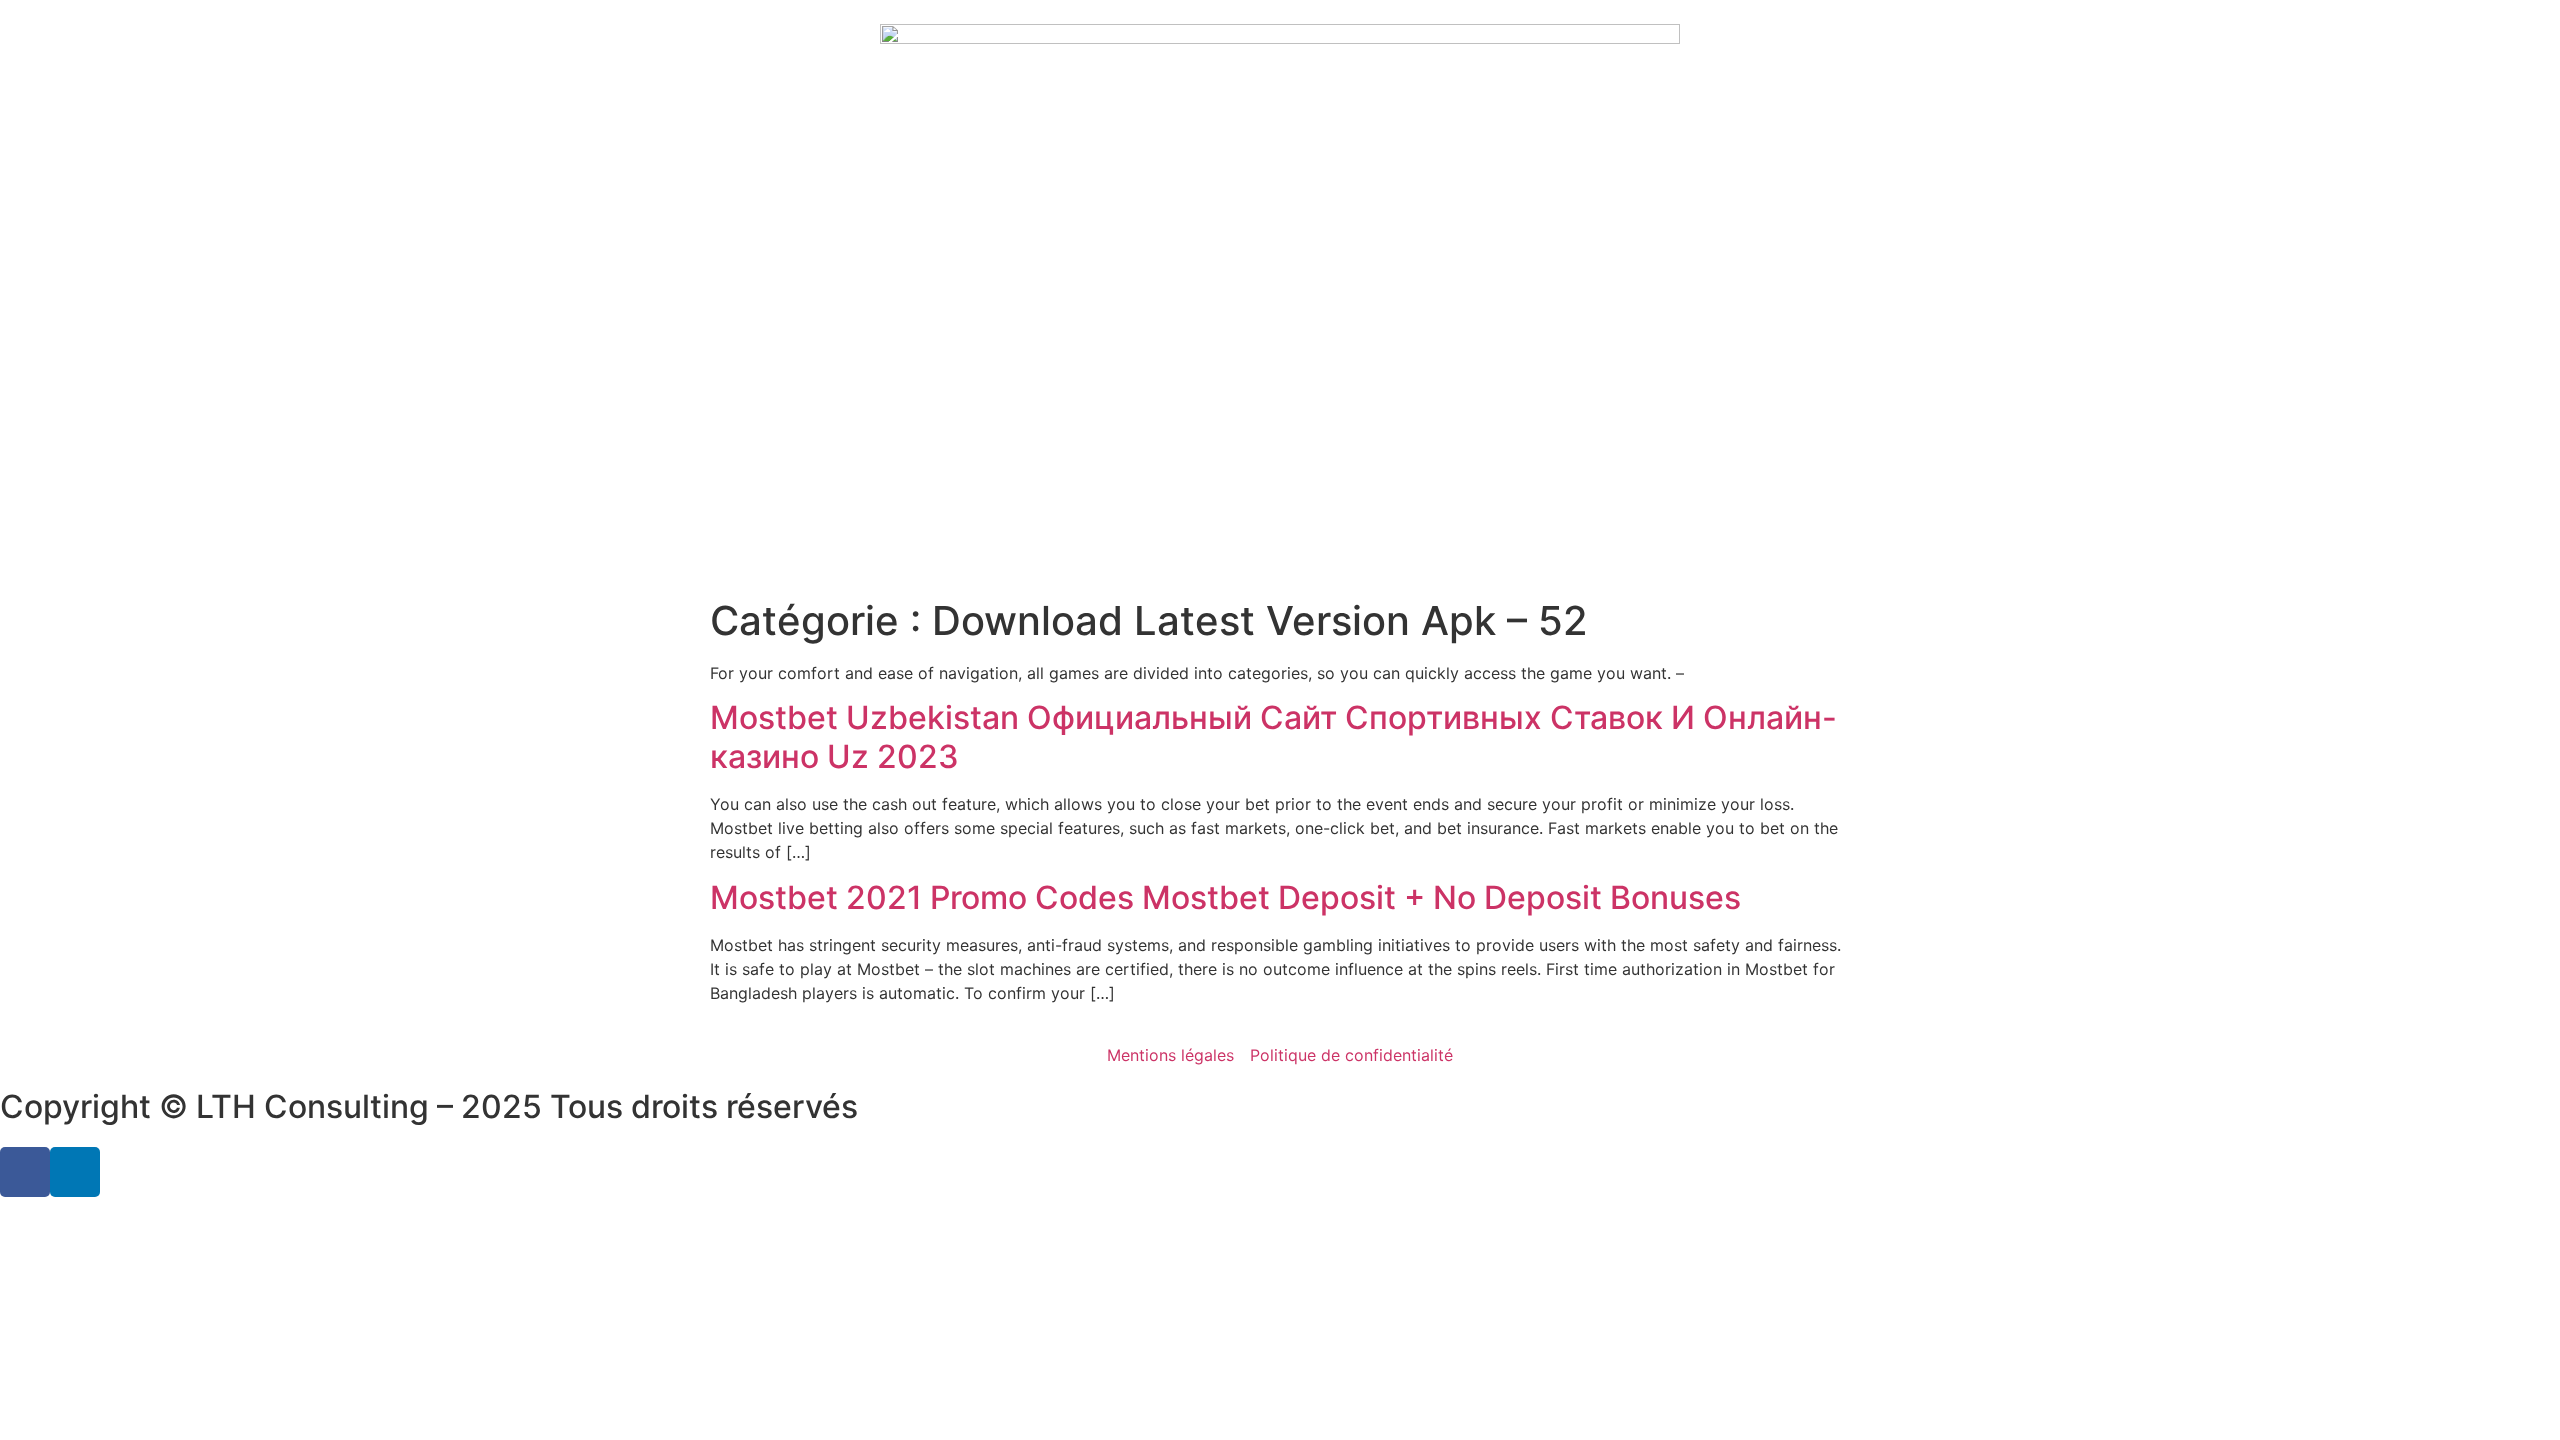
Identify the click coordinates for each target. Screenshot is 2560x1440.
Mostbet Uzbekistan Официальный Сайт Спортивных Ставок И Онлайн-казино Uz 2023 (1273, 736)
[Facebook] (25, 1172)
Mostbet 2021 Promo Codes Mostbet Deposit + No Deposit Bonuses (1225, 897)
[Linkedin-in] (75, 1172)
